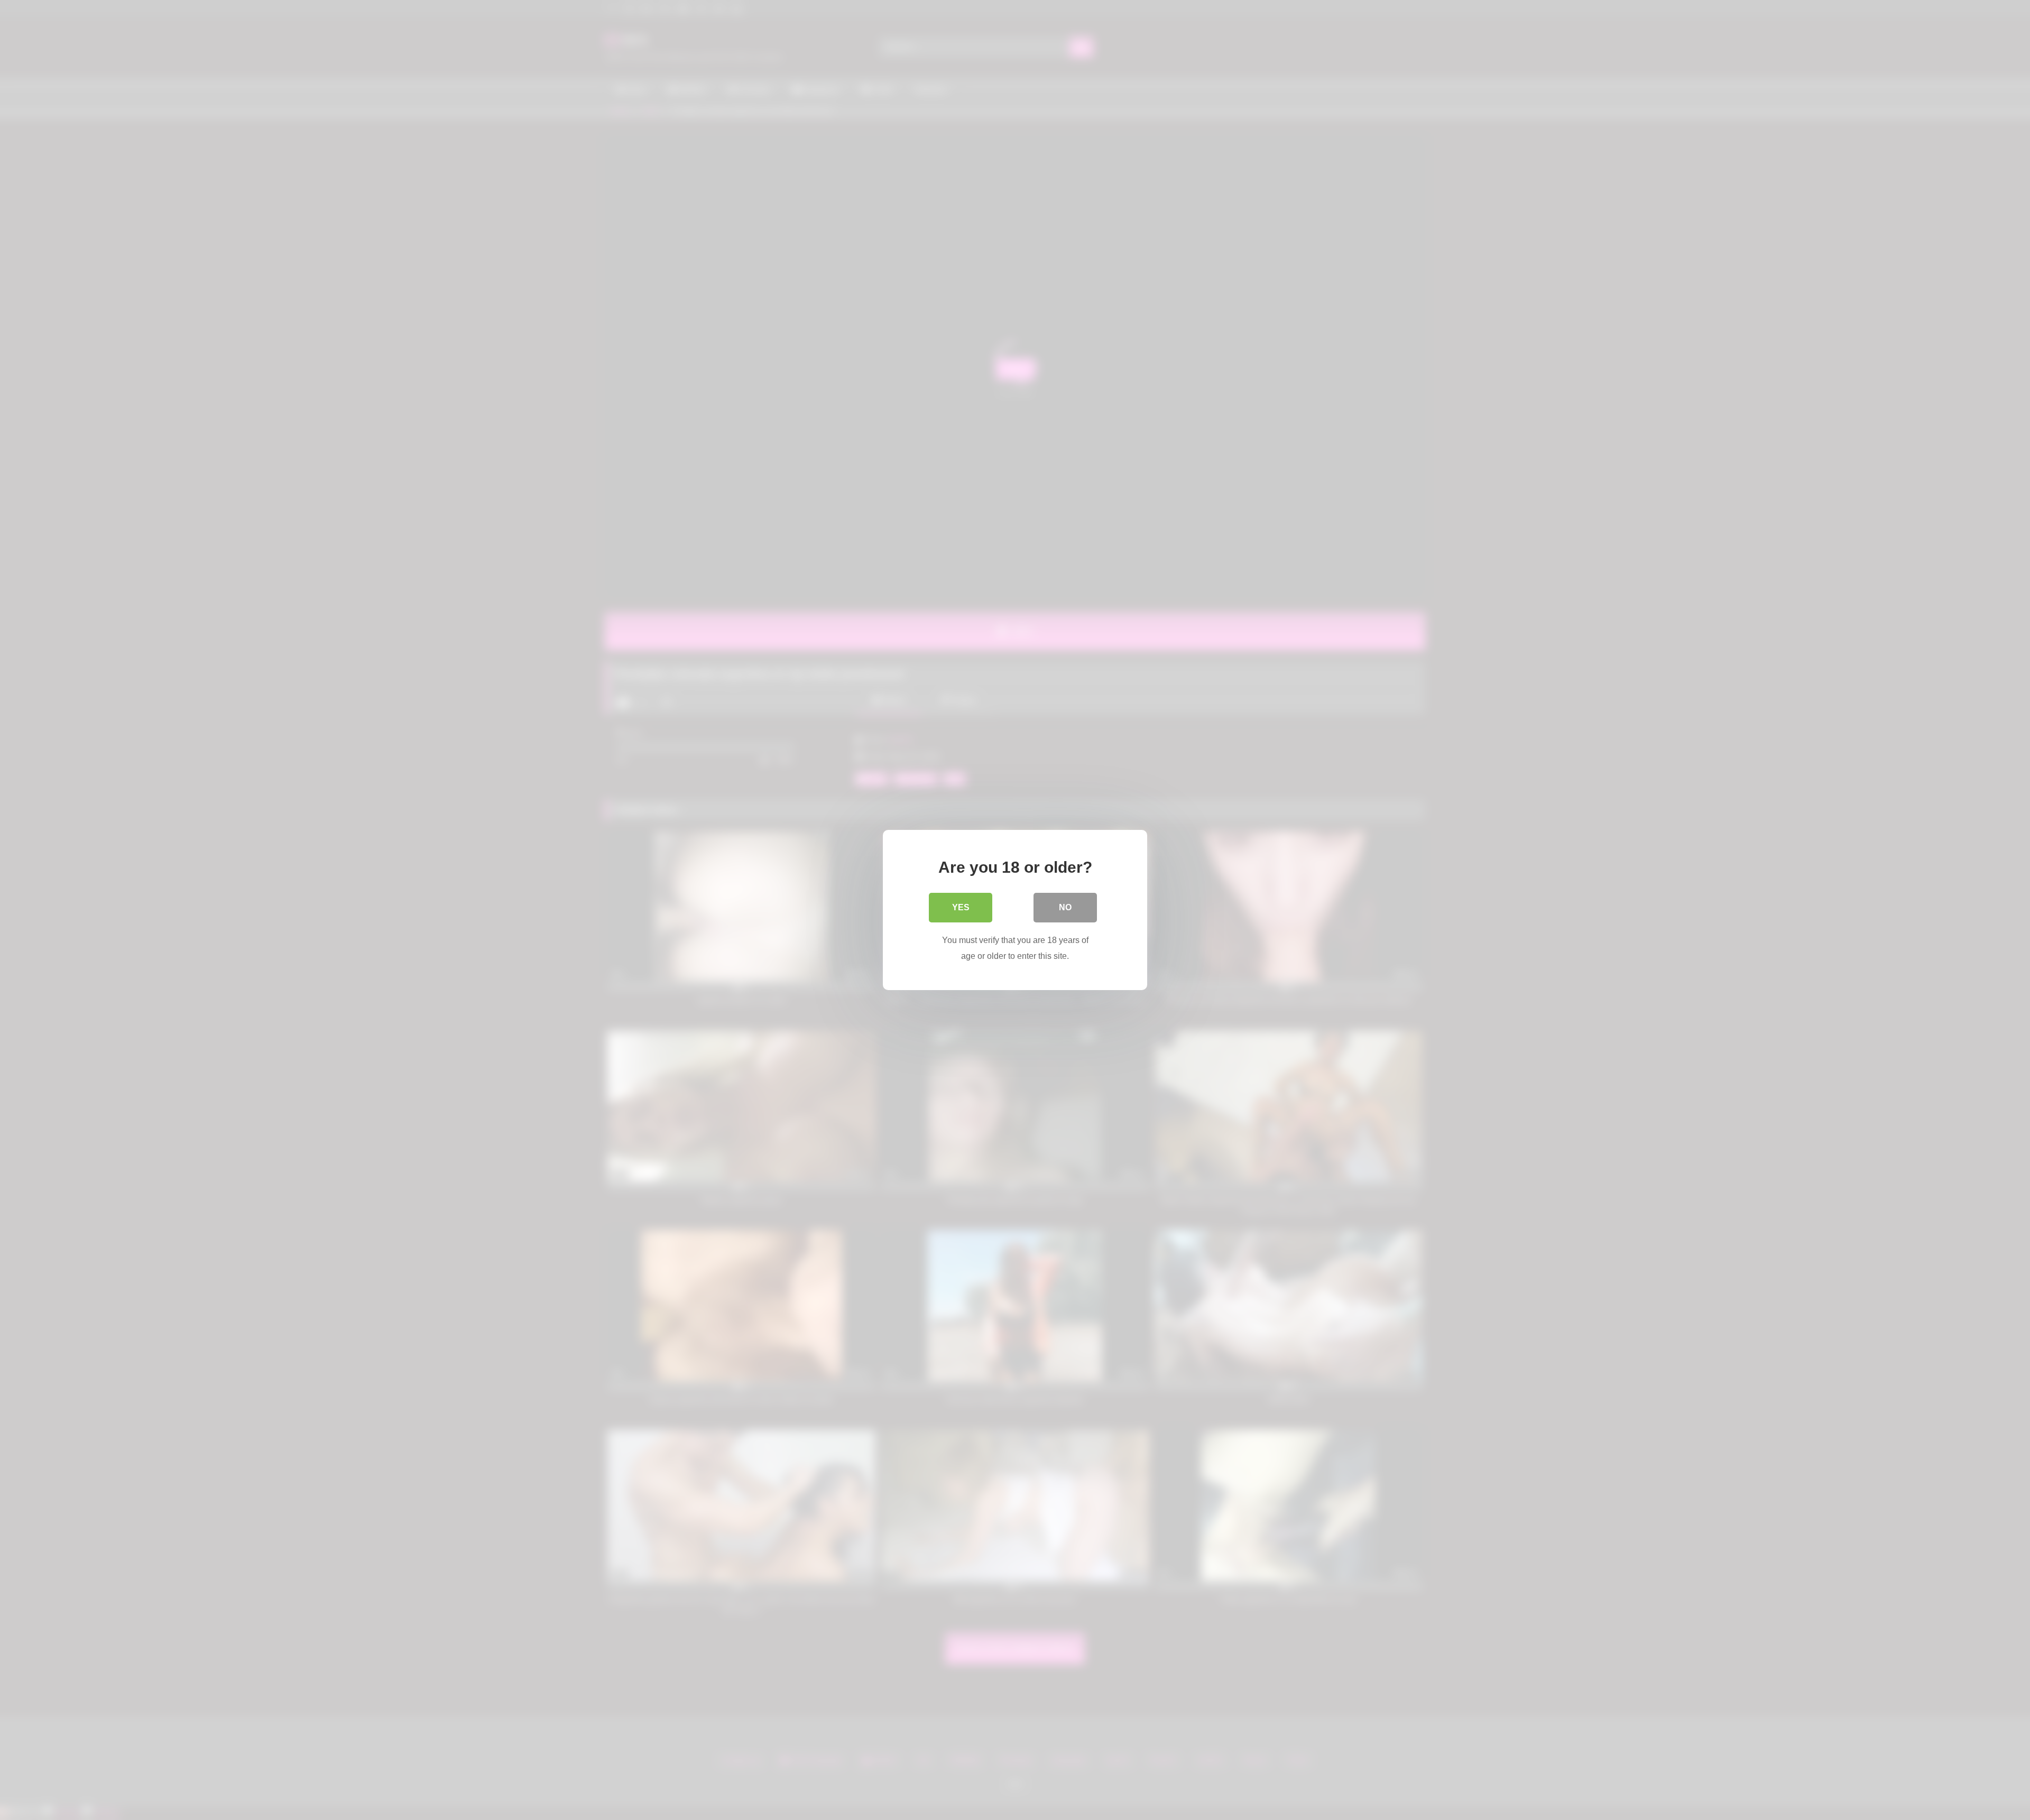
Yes (961, 907)
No (1065, 907)
